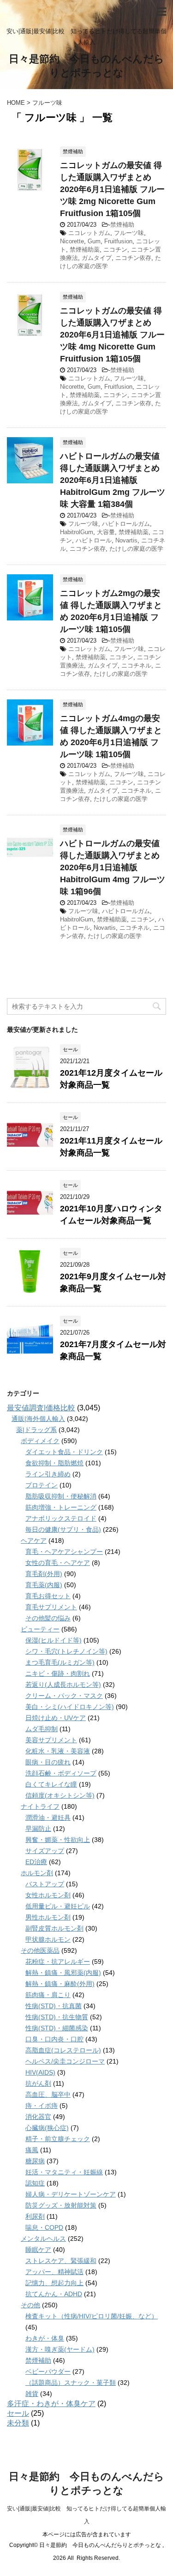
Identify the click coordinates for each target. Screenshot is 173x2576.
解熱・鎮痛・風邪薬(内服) (63, 1973)
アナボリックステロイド (61, 1518)
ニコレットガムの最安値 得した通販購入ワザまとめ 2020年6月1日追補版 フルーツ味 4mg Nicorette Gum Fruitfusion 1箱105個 (112, 335)
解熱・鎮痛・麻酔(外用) (60, 1984)
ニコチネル (136, 665)
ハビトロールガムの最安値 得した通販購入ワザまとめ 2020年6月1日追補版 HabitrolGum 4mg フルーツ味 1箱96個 (113, 867)
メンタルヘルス (43, 2239)
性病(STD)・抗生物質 (57, 2017)
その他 (30, 2305)
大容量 (106, 532)
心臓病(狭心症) (47, 2128)
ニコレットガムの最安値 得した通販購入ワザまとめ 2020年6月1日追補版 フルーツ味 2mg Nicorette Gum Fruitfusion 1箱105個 (112, 189)
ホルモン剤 (37, 1873)
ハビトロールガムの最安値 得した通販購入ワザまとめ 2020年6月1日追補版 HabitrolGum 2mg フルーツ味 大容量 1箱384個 (113, 480)
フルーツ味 (129, 233)
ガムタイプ (97, 258)
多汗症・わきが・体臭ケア (51, 2404)
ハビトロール (94, 540)
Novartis (126, 540)
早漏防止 (38, 1829)
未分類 (18, 2423)
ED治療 (36, 1862)
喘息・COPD (44, 2227)
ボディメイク (40, 1441)
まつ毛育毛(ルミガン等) (60, 1662)
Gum (94, 241)
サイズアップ (45, 1851)
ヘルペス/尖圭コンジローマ (65, 2061)
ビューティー (40, 1629)
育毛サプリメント (51, 1607)
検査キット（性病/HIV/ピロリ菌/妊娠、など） (92, 2316)
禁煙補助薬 (85, 250)
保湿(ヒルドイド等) (54, 1640)
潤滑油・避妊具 (48, 1818)
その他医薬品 (40, 1950)
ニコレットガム (89, 233)
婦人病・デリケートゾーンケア (71, 2194)
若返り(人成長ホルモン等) (63, 1685)
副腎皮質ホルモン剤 (54, 1928)
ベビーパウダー (48, 2371)
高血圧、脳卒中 (48, 2095)
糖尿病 (35, 2161)
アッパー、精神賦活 (54, 2272)
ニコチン (115, 250)
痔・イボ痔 (42, 2106)
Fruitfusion (118, 241)
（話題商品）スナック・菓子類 (71, 2383)
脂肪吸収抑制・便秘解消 (61, 1496)
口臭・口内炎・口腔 (54, 2039)
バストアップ (45, 1884)
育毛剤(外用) (44, 1574)
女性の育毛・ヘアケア (58, 1563)
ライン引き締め (48, 1474)
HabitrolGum (77, 532)
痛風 (32, 2150)
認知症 (35, 2183)
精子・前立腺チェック (58, 2139)
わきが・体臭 (45, 2338)
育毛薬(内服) (44, 1585)
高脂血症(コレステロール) (63, 2050)
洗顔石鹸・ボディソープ (61, 1773)
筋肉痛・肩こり (48, 1995)
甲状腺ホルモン (48, 1939)
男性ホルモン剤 (48, 1917)
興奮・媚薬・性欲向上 (58, 1840)
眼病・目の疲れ (48, 1762)
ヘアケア (34, 1541)
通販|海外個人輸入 (38, 1419)
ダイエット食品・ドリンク (64, 1452)
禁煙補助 (122, 225)
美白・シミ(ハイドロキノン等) (70, 1707)
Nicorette (72, 241)
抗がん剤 (38, 2083)
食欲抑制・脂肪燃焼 (54, 1463)
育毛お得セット (48, 1596)
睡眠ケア (38, 2250)
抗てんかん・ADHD (54, 2294)
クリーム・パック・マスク (64, 1696)
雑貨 (32, 2394)
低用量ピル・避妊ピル (58, 1906)
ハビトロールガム (126, 524)
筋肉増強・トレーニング (61, 1507)
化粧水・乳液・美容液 (58, 1751)
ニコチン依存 (133, 258)
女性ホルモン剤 (48, 1895)
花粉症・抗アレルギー (58, 1962)
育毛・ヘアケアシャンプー (64, 1552)
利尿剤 (35, 2216)
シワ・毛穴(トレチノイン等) (66, 1651)
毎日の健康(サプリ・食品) (63, 1529)
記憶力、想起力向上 (54, 2283)
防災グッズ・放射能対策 (61, 2205)
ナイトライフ (40, 1806)
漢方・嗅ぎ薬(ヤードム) (60, 2349)
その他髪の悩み (48, 1618)
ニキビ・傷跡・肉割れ (58, 1673)
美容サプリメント (51, 1740)
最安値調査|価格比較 (41, 1408)
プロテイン (42, 1485)
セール (18, 2413)
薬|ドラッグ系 (36, 1430)
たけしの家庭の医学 (136, 549)
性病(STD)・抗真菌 (54, 2006)
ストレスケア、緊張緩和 (61, 2261)
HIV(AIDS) (40, 2072)
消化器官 (38, 2117)
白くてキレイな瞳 (51, 1784)
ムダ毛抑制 (42, 1729)
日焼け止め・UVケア (56, 1718)
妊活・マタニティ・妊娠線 (64, 2172)
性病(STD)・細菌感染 (57, 2028)
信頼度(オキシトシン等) (60, 1795)
